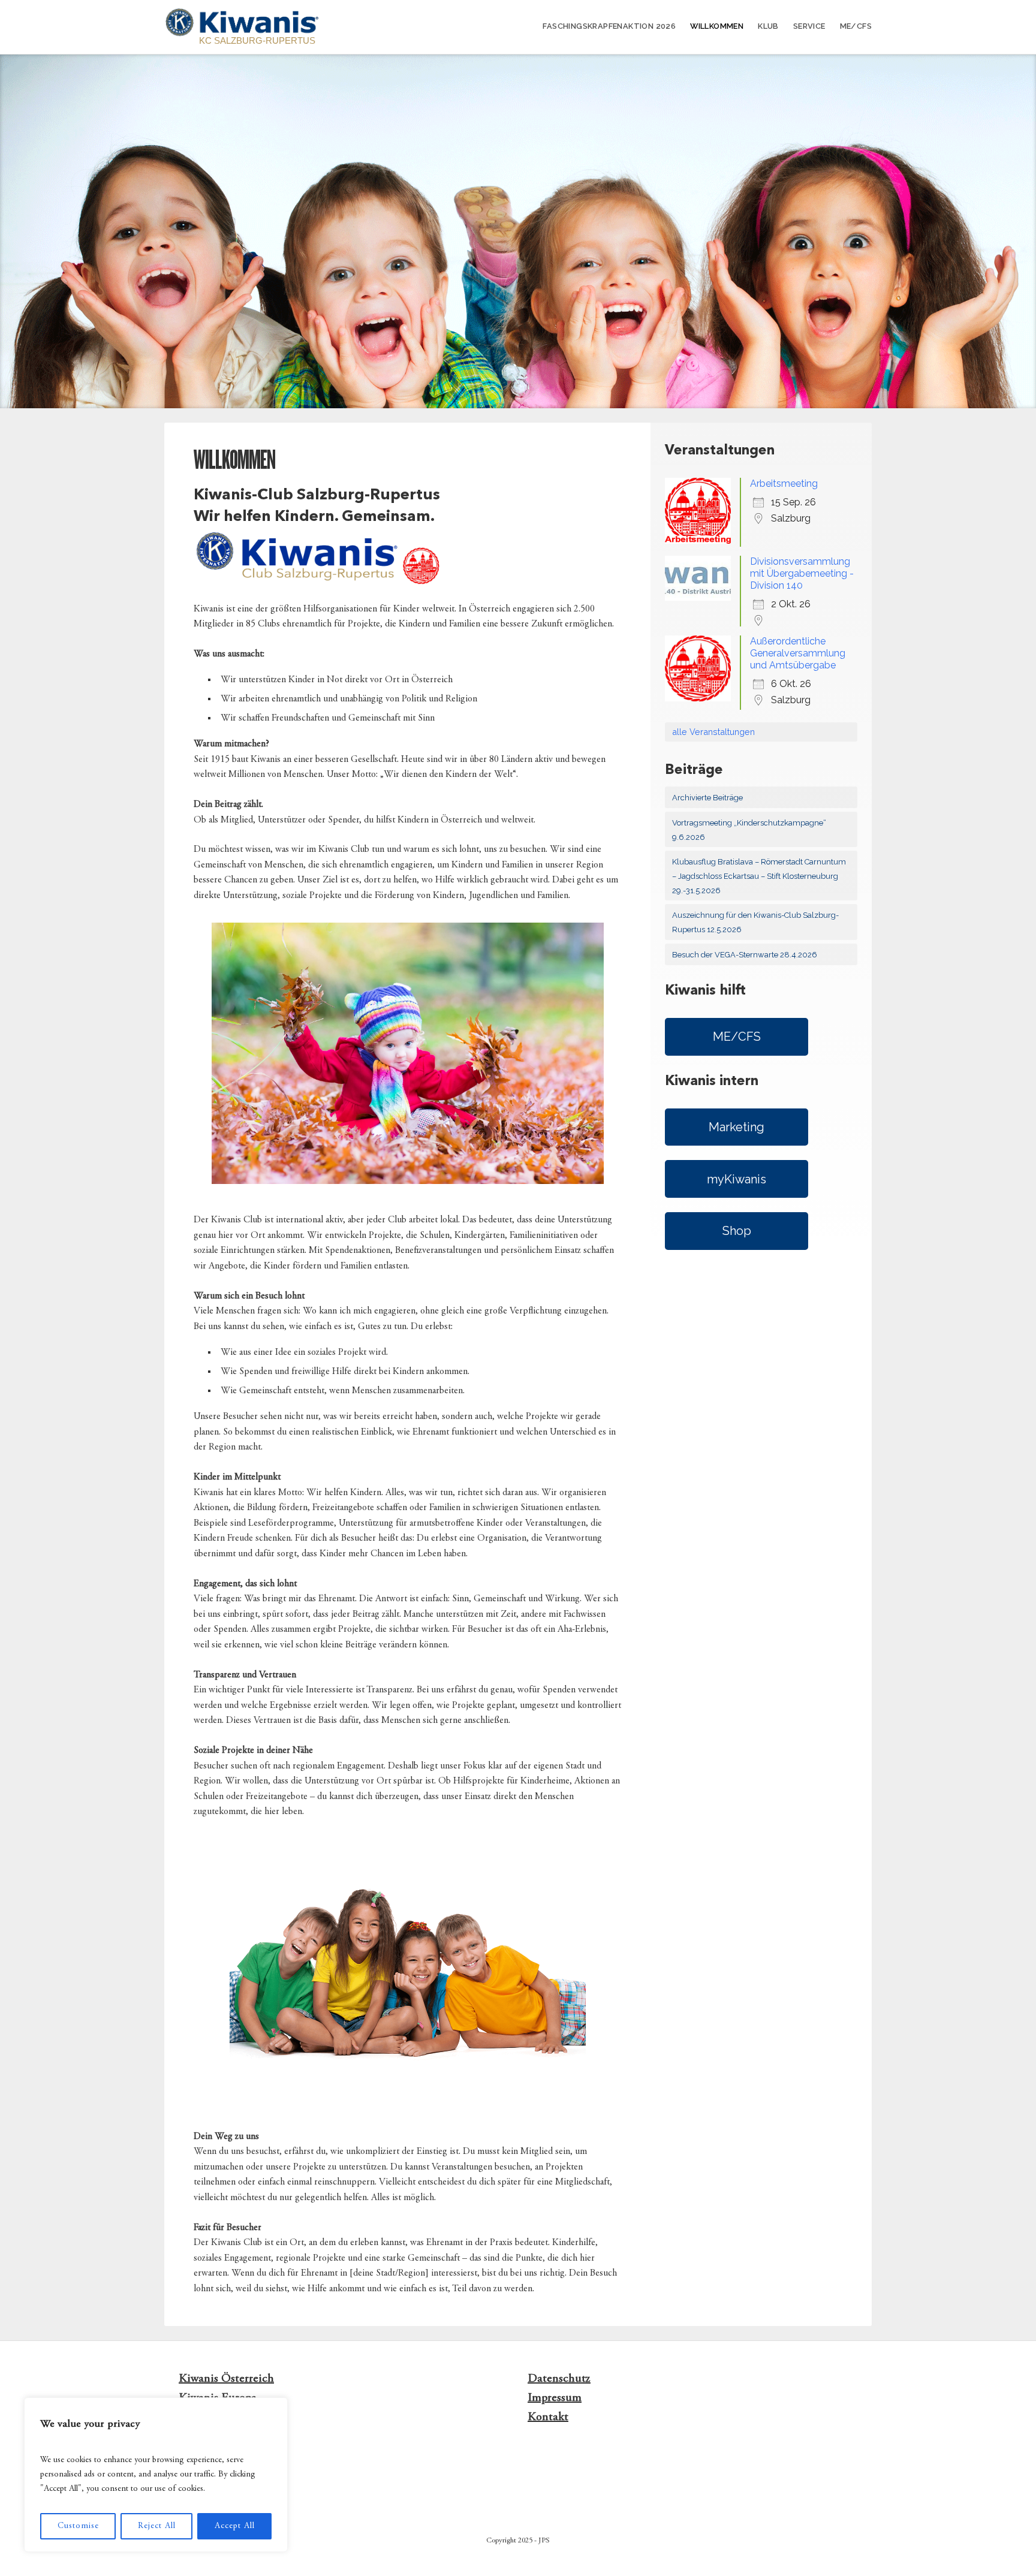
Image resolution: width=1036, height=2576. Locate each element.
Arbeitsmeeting (784, 483)
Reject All (157, 2526)
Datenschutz (559, 2379)
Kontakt (548, 2417)
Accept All (235, 2526)
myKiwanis (737, 1179)
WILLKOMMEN (717, 26)
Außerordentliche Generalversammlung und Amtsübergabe (798, 653)
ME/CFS (856, 26)
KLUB (768, 26)
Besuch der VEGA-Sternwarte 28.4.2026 (745, 955)
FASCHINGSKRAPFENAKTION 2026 (609, 26)
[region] (156, 2475)
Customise (78, 2526)
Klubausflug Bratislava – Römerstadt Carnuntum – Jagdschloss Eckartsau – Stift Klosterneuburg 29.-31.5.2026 (759, 876)
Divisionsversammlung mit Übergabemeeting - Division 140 (802, 573)
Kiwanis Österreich (226, 2379)
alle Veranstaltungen (713, 732)
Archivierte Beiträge (707, 798)
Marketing (737, 1127)
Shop (737, 1231)
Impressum (555, 2398)
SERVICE (809, 26)
